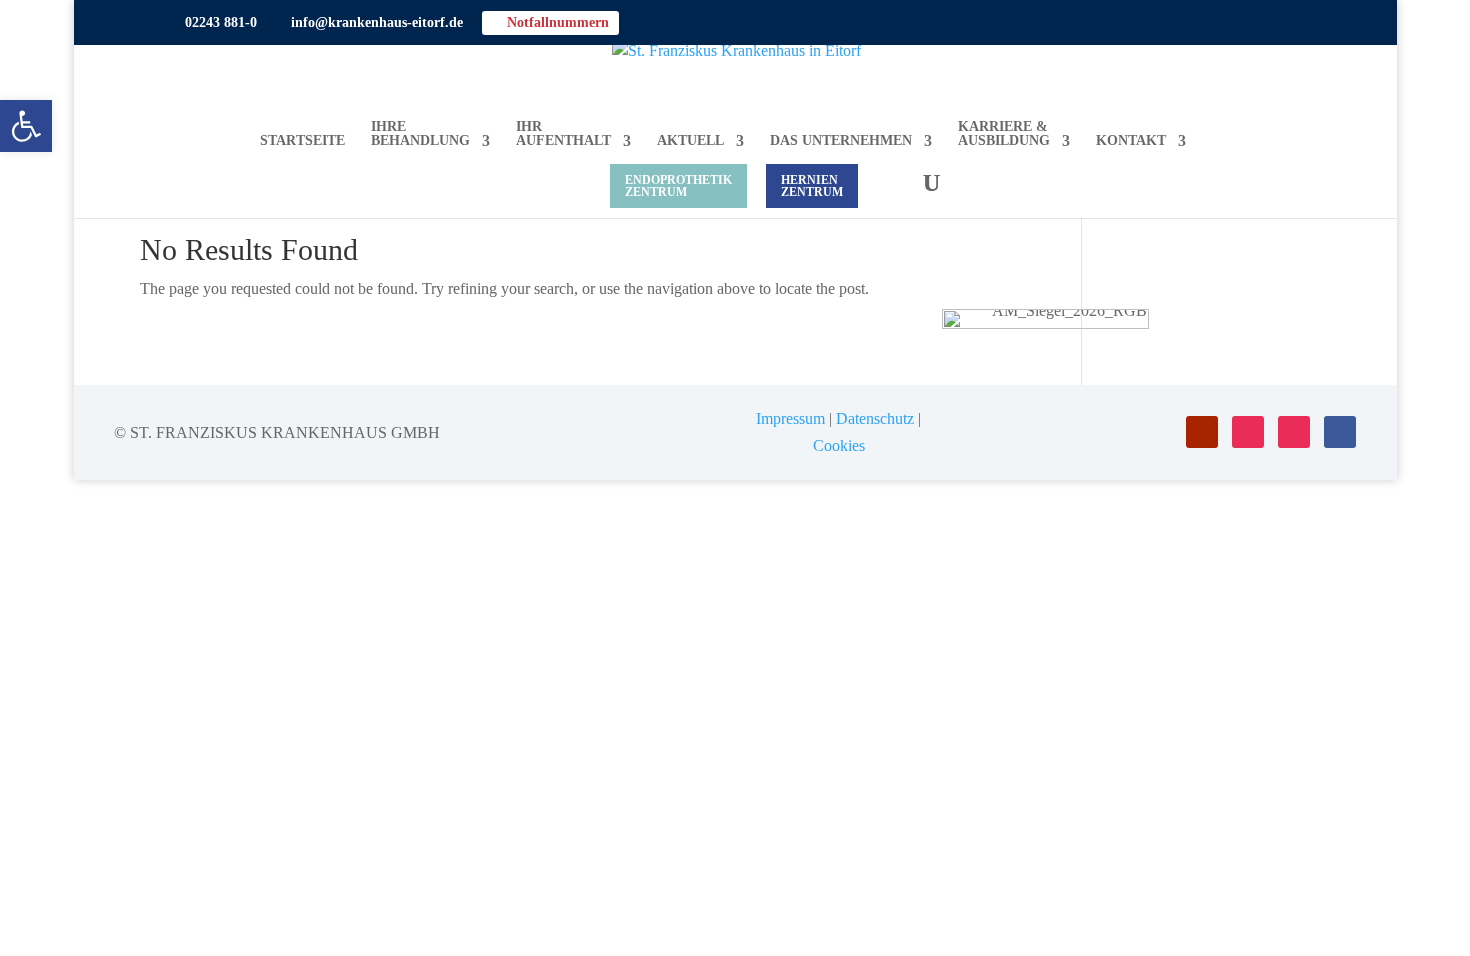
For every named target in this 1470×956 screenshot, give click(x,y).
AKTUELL (690, 141)
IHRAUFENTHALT (563, 134)
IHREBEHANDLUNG (420, 134)
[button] (26, 126)
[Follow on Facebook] (1340, 432)
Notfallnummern (550, 22)
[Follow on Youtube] (1202, 432)
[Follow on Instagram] (1248, 432)
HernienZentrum (812, 186)
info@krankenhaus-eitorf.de (369, 23)
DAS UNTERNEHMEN (841, 141)
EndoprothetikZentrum (678, 186)
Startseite (302, 141)
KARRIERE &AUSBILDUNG (1004, 134)
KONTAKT (1131, 141)
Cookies (839, 445)
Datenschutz (875, 418)
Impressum (790, 418)
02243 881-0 (213, 23)
